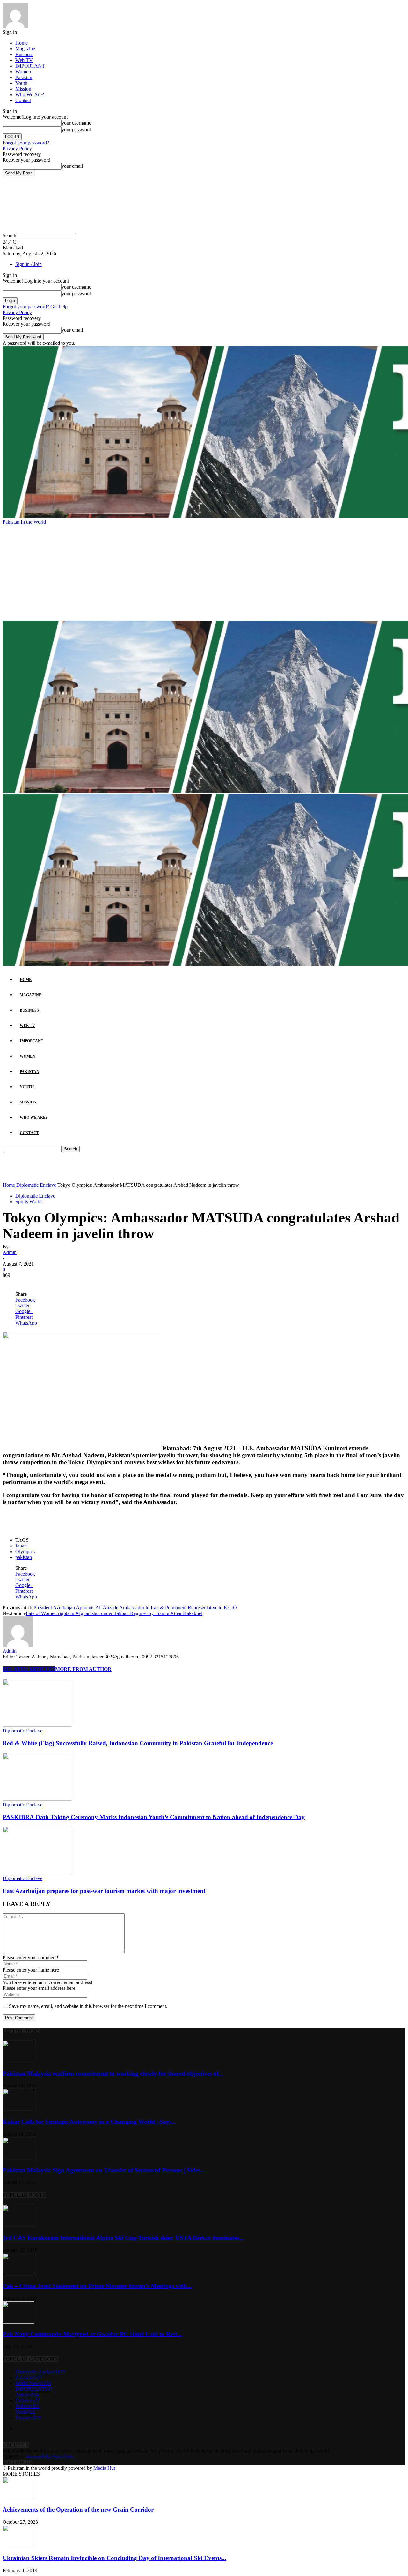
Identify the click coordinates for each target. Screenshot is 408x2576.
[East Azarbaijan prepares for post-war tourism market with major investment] (37, 1873)
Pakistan (24, 77)
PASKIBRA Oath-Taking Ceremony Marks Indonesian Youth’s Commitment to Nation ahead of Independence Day (154, 1817)
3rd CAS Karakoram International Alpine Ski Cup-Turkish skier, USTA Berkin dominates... (123, 2238)
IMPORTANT (30, 66)
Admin (10, 1252)
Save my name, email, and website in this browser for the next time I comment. (88, 2006)
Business (24, 54)
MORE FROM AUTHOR (83, 1669)
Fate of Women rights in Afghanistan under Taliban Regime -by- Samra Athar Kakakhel (114, 1613)
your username (76, 123)
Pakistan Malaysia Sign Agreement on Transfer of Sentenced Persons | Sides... (104, 2170)
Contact (23, 100)
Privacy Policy (17, 148)
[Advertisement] (204, 573)
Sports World (29, 1202)
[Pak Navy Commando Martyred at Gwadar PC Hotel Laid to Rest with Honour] (18, 2322)
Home (22, 43)
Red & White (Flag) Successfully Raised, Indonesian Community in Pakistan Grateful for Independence (138, 1743)
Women (23, 72)
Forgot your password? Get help (35, 307)
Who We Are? (30, 95)
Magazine (25, 49)
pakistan (24, 1557)
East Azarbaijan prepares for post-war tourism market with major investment (104, 1891)
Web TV (24, 60)
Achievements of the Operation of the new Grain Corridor (78, 2510)
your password (76, 130)
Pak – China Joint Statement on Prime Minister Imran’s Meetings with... (97, 2286)
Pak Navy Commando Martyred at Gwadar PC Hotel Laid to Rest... (92, 2334)
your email (72, 166)
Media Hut (104, 2468)
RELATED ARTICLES (29, 1669)
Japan (21, 1546)
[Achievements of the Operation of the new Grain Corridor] (18, 2497)
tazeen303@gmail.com (50, 2457)
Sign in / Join (29, 264)
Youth (21, 83)
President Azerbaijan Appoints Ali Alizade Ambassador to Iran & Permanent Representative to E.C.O (135, 1608)
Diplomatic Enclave (36, 1185)
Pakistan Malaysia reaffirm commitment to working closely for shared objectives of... (113, 2074)
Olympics (25, 1551)
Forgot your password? (26, 143)
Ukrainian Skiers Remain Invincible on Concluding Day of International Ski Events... (114, 2558)
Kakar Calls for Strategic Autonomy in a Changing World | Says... (89, 2122)
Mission (23, 89)
